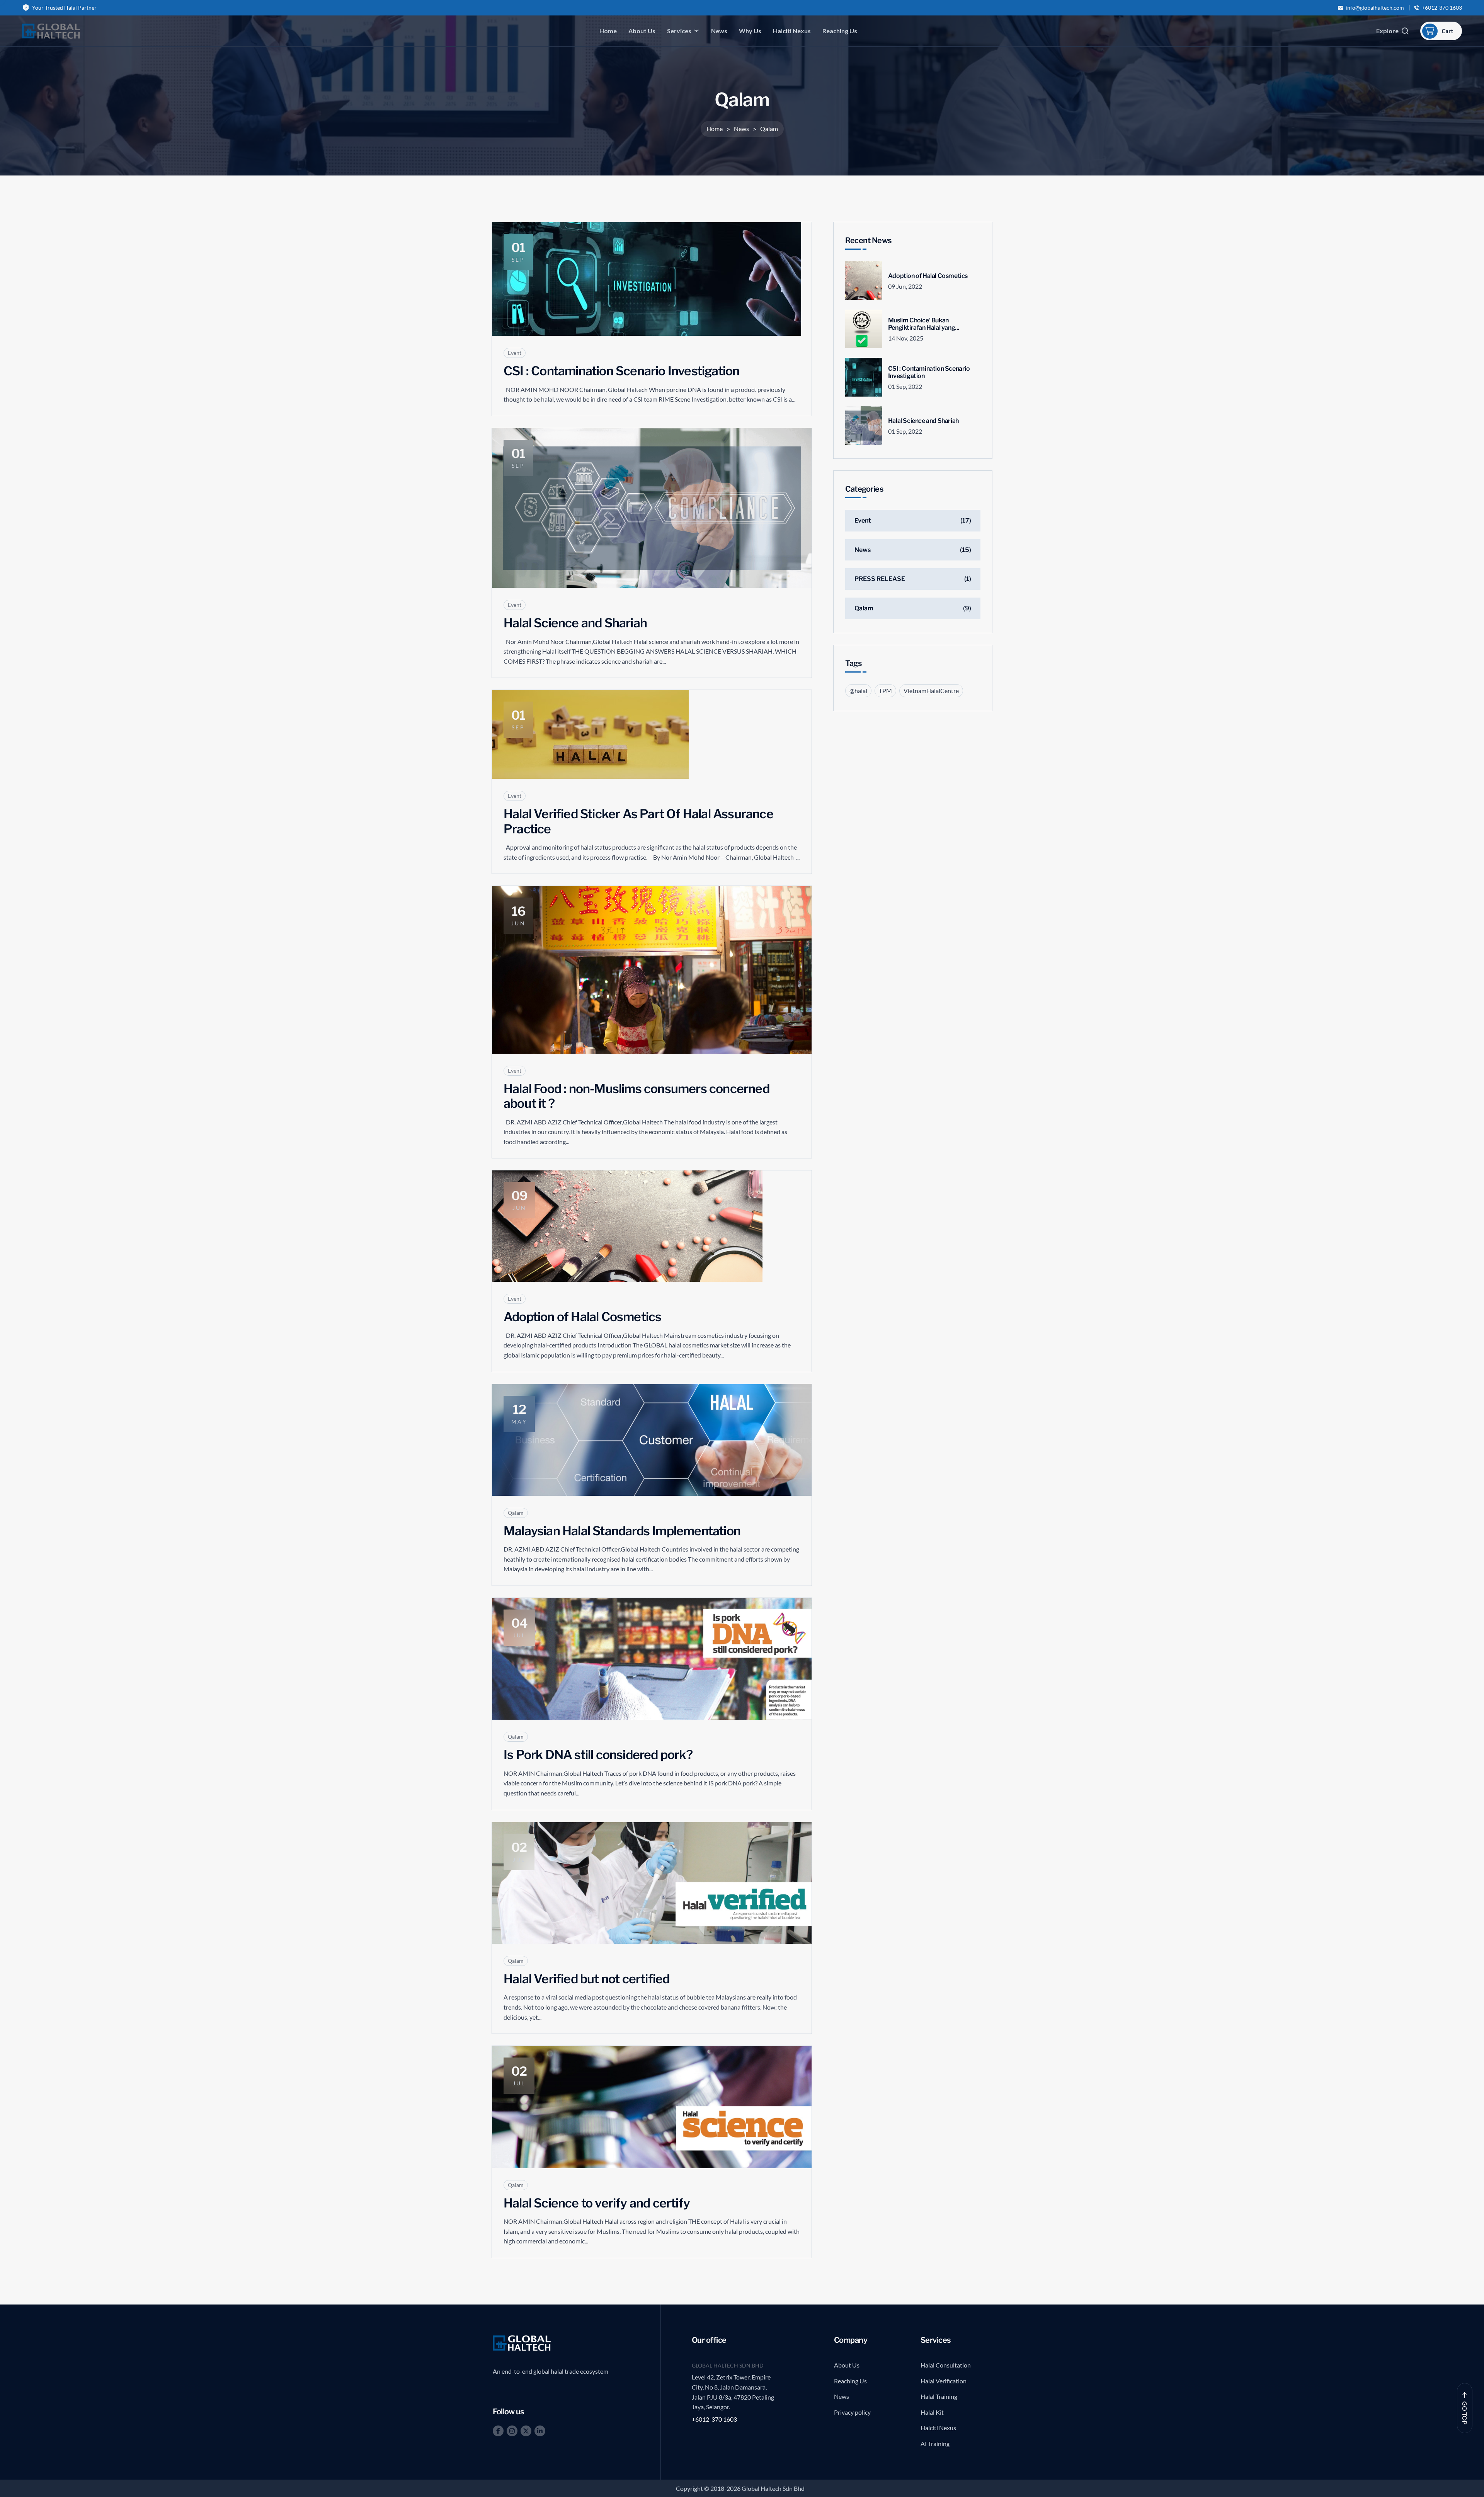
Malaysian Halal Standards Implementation (622, 1531)
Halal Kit (932, 2412)
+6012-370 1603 (1442, 8)
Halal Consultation (946, 2365)
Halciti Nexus (792, 31)
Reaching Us (840, 31)
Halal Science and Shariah (575, 623)
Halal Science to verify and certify (597, 2203)
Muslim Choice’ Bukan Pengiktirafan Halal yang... (924, 324)
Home (608, 31)
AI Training (935, 2443)
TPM (885, 691)
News (719, 31)
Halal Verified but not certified (586, 1979)
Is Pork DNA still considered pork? (598, 1755)
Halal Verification (944, 2381)
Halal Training (939, 2396)
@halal (858, 691)
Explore (1387, 31)
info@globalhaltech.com (1375, 8)
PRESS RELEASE (880, 579)
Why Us (750, 31)
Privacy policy (852, 2412)
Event (515, 353)
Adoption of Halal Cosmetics (582, 1317)
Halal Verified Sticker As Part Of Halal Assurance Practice (638, 821)
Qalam (516, 1513)
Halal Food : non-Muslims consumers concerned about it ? (636, 1096)
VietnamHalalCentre (931, 691)
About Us (642, 31)
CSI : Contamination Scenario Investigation (621, 371)
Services (679, 31)
